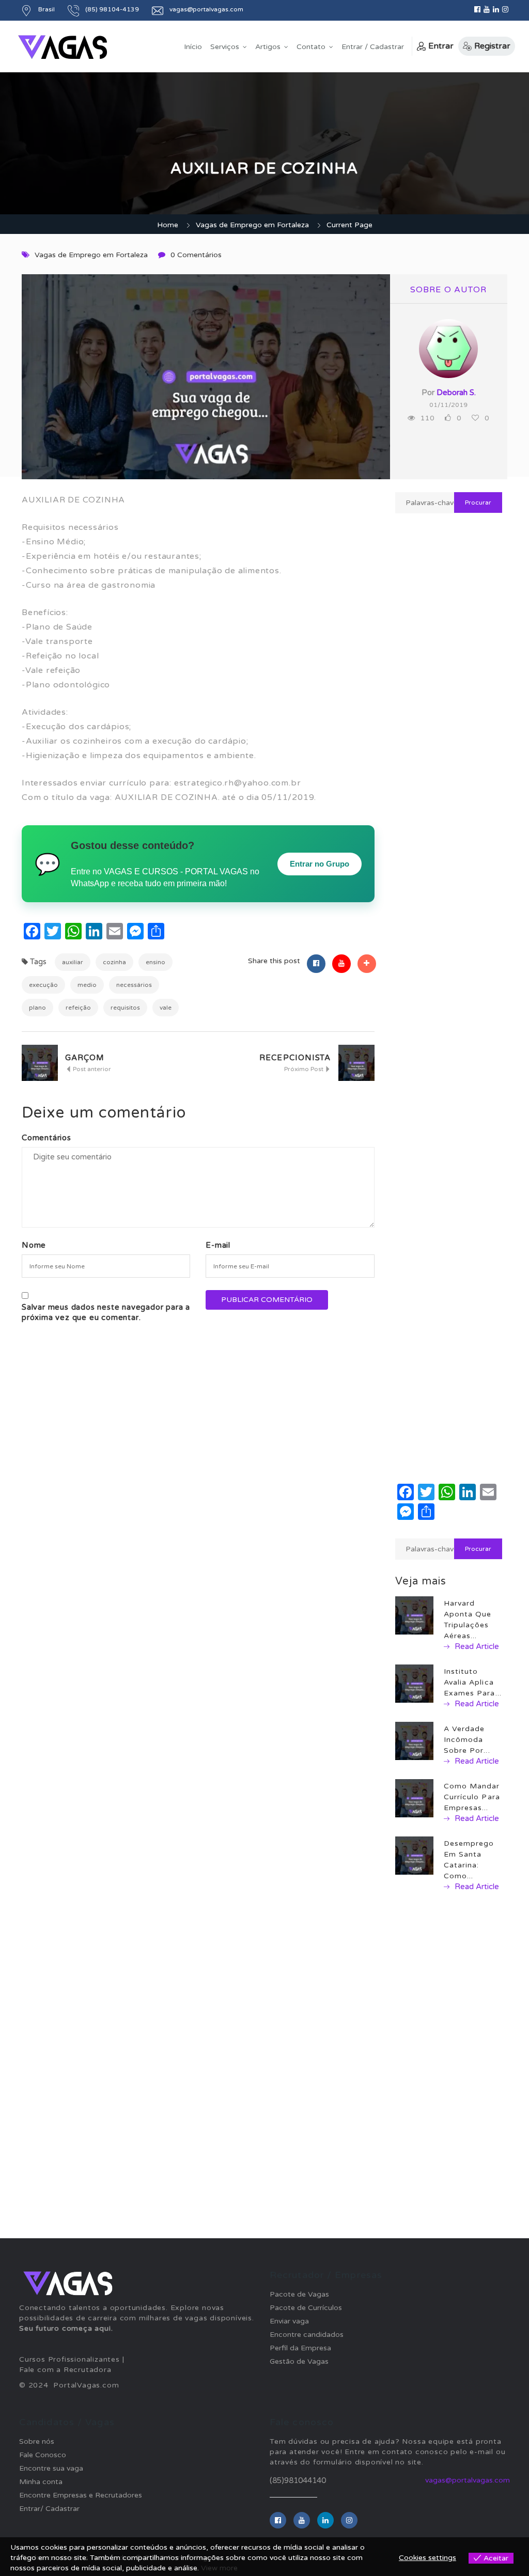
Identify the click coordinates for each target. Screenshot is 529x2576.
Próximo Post (305, 1069)
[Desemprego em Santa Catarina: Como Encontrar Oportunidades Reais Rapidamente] (414, 1855)
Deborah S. (456, 392)
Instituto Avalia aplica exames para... (473, 1682)
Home (168, 225)
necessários (134, 985)
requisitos (125, 1008)
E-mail (218, 1245)
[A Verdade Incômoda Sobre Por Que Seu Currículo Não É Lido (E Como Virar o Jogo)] (414, 1741)
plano (37, 1008)
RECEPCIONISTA (295, 1058)
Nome (34, 1245)
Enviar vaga (289, 2321)
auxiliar (73, 962)
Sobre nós (37, 2441)
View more (219, 2568)
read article (476, 1646)
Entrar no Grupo (320, 864)
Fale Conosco (43, 2455)
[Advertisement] (449, 836)
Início (193, 47)
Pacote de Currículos (306, 2308)
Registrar (492, 46)
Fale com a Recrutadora (65, 2370)
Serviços (225, 47)
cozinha (114, 962)
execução (43, 985)
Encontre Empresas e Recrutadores (81, 2495)
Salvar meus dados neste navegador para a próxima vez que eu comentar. (106, 1312)
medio (87, 985)
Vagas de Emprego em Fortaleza (252, 225)
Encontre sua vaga (51, 2468)
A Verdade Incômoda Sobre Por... (467, 1740)
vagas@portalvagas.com (468, 2480)
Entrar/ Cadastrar (49, 2509)
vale (166, 1008)
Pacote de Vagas (299, 2294)
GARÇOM (85, 1058)
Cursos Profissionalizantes (69, 2359)
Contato (311, 47)
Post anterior (91, 1069)
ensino (155, 962)
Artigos (268, 47)
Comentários (46, 1138)
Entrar (441, 46)
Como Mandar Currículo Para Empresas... (472, 1797)
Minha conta (41, 2482)
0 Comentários (196, 255)
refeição (78, 1008)
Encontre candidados (307, 2335)
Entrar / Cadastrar (373, 47)
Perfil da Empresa (300, 2348)
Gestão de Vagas (299, 2361)
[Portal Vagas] (63, 47)
